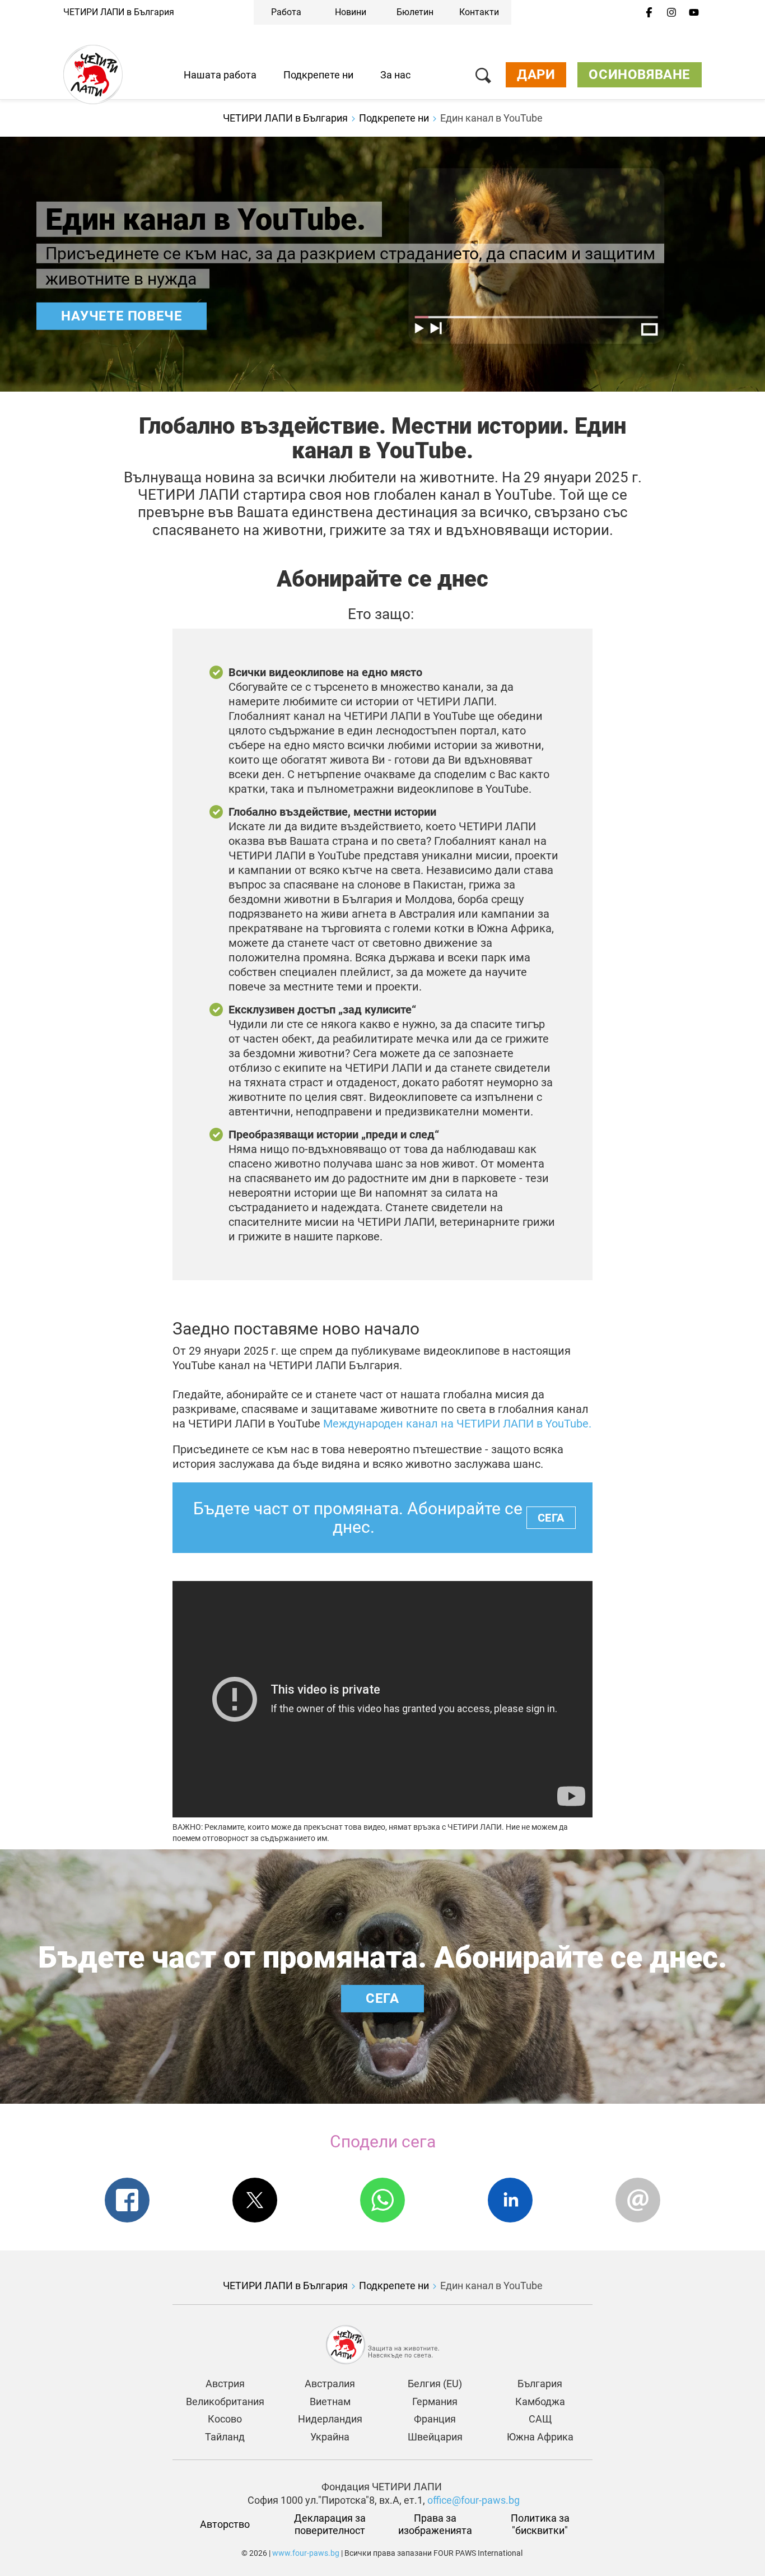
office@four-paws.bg (474, 2500)
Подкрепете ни (318, 75)
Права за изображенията (435, 2524)
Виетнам (330, 2401)
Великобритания (225, 2401)
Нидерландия (330, 2419)
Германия (435, 2401)
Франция (435, 2419)
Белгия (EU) (435, 2384)
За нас (395, 75)
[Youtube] (694, 13)
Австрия (225, 2384)
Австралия (330, 2384)
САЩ (540, 2419)
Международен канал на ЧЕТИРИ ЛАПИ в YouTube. (457, 1424)
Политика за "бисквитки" (541, 2524)
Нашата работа (220, 75)
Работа (286, 12)
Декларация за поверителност (331, 2524)
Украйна (330, 2437)
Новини (351, 12)
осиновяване (640, 75)
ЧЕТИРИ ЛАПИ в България (119, 12)
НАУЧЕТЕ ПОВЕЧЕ (122, 316)
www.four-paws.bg (306, 2553)
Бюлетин (415, 12)
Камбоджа (540, 2401)
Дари (536, 75)
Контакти (479, 12)
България (540, 2384)
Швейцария (435, 2437)
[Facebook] (649, 13)
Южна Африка (540, 2437)
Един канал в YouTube (491, 118)
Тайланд (225, 2437)
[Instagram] (671, 13)
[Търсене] (483, 78)
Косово (225, 2419)
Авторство (225, 2524)
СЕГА (551, 1518)
